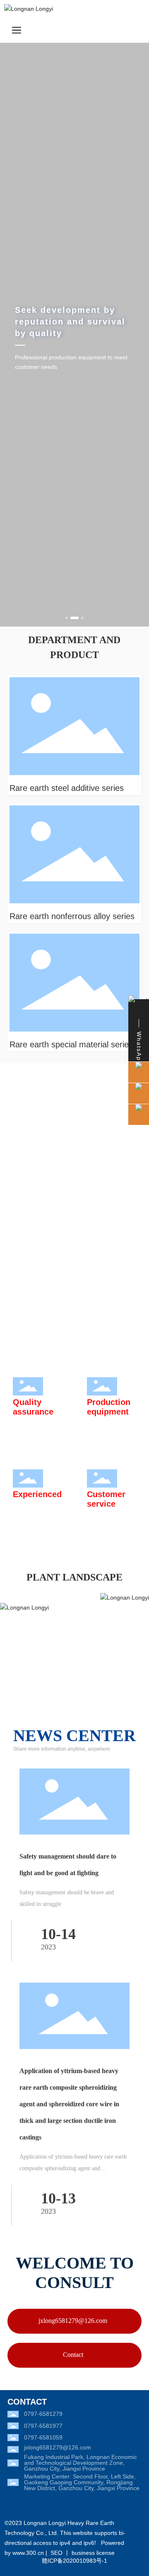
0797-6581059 (43, 2437)
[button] (67, 618)
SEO (56, 2553)
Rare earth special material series (71, 1044)
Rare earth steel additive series (67, 788)
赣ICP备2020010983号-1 (74, 2561)
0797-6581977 (43, 2426)
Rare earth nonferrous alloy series (72, 916)
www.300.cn (28, 2553)
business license (93, 2553)
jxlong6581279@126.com (58, 2447)
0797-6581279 (43, 2414)
